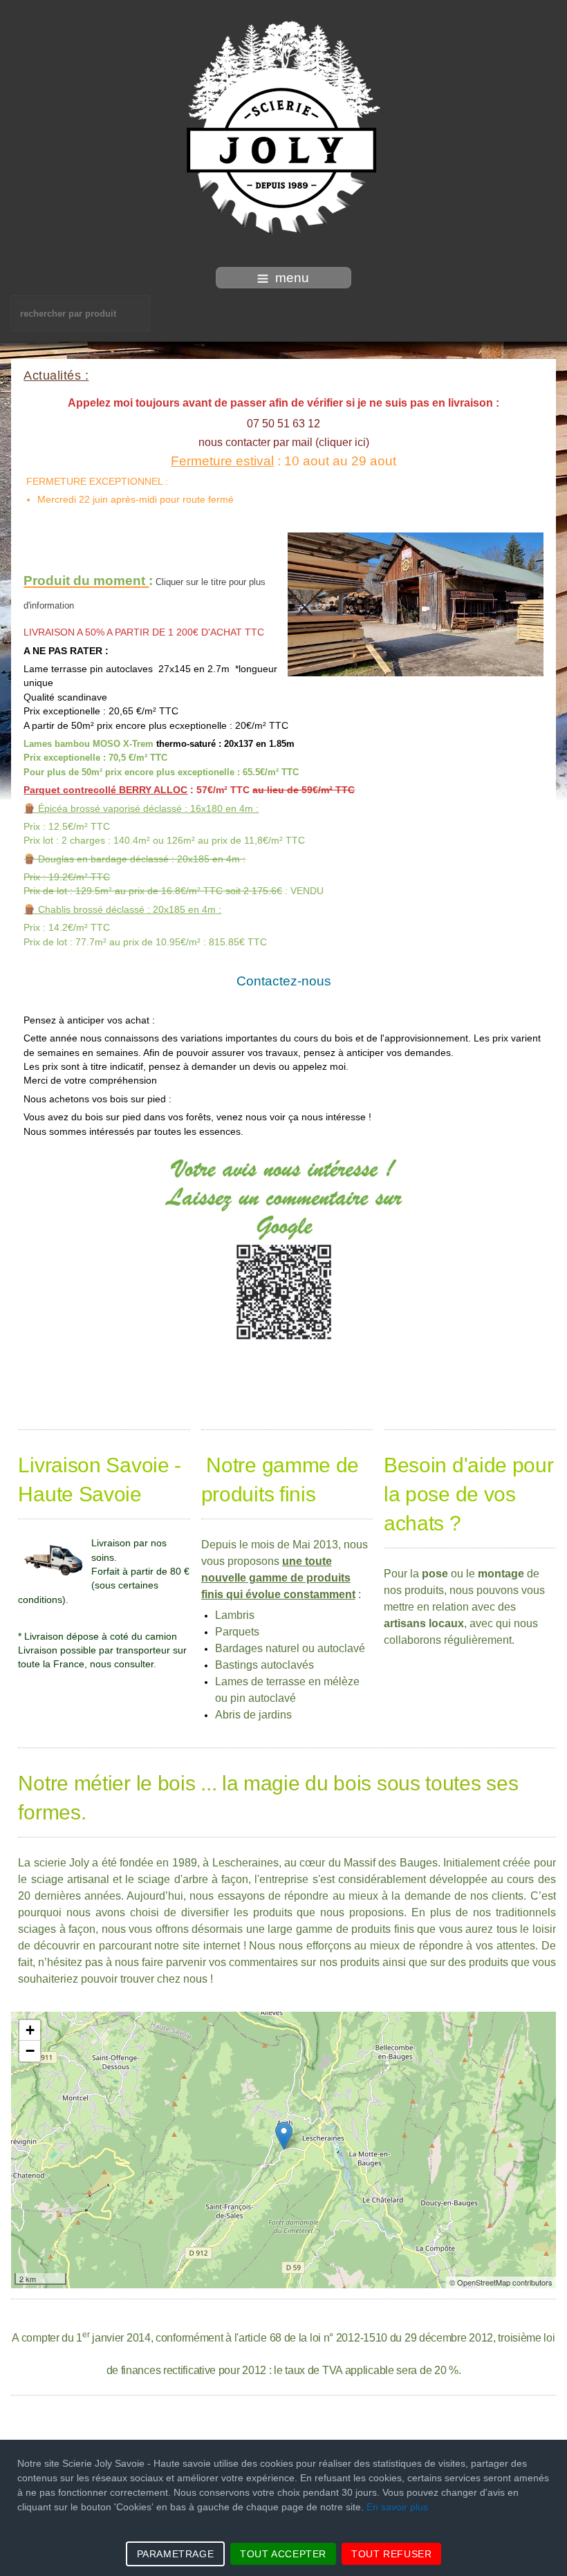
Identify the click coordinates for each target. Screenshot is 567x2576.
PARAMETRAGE (176, 2554)
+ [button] (30, 2030)
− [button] (30, 2051)
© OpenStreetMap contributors (501, 2282)
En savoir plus (397, 2507)
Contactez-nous (284, 981)
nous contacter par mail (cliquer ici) (284, 442)
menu (292, 278)
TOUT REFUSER (391, 2554)
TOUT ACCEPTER (283, 2554)
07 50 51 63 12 (283, 424)
